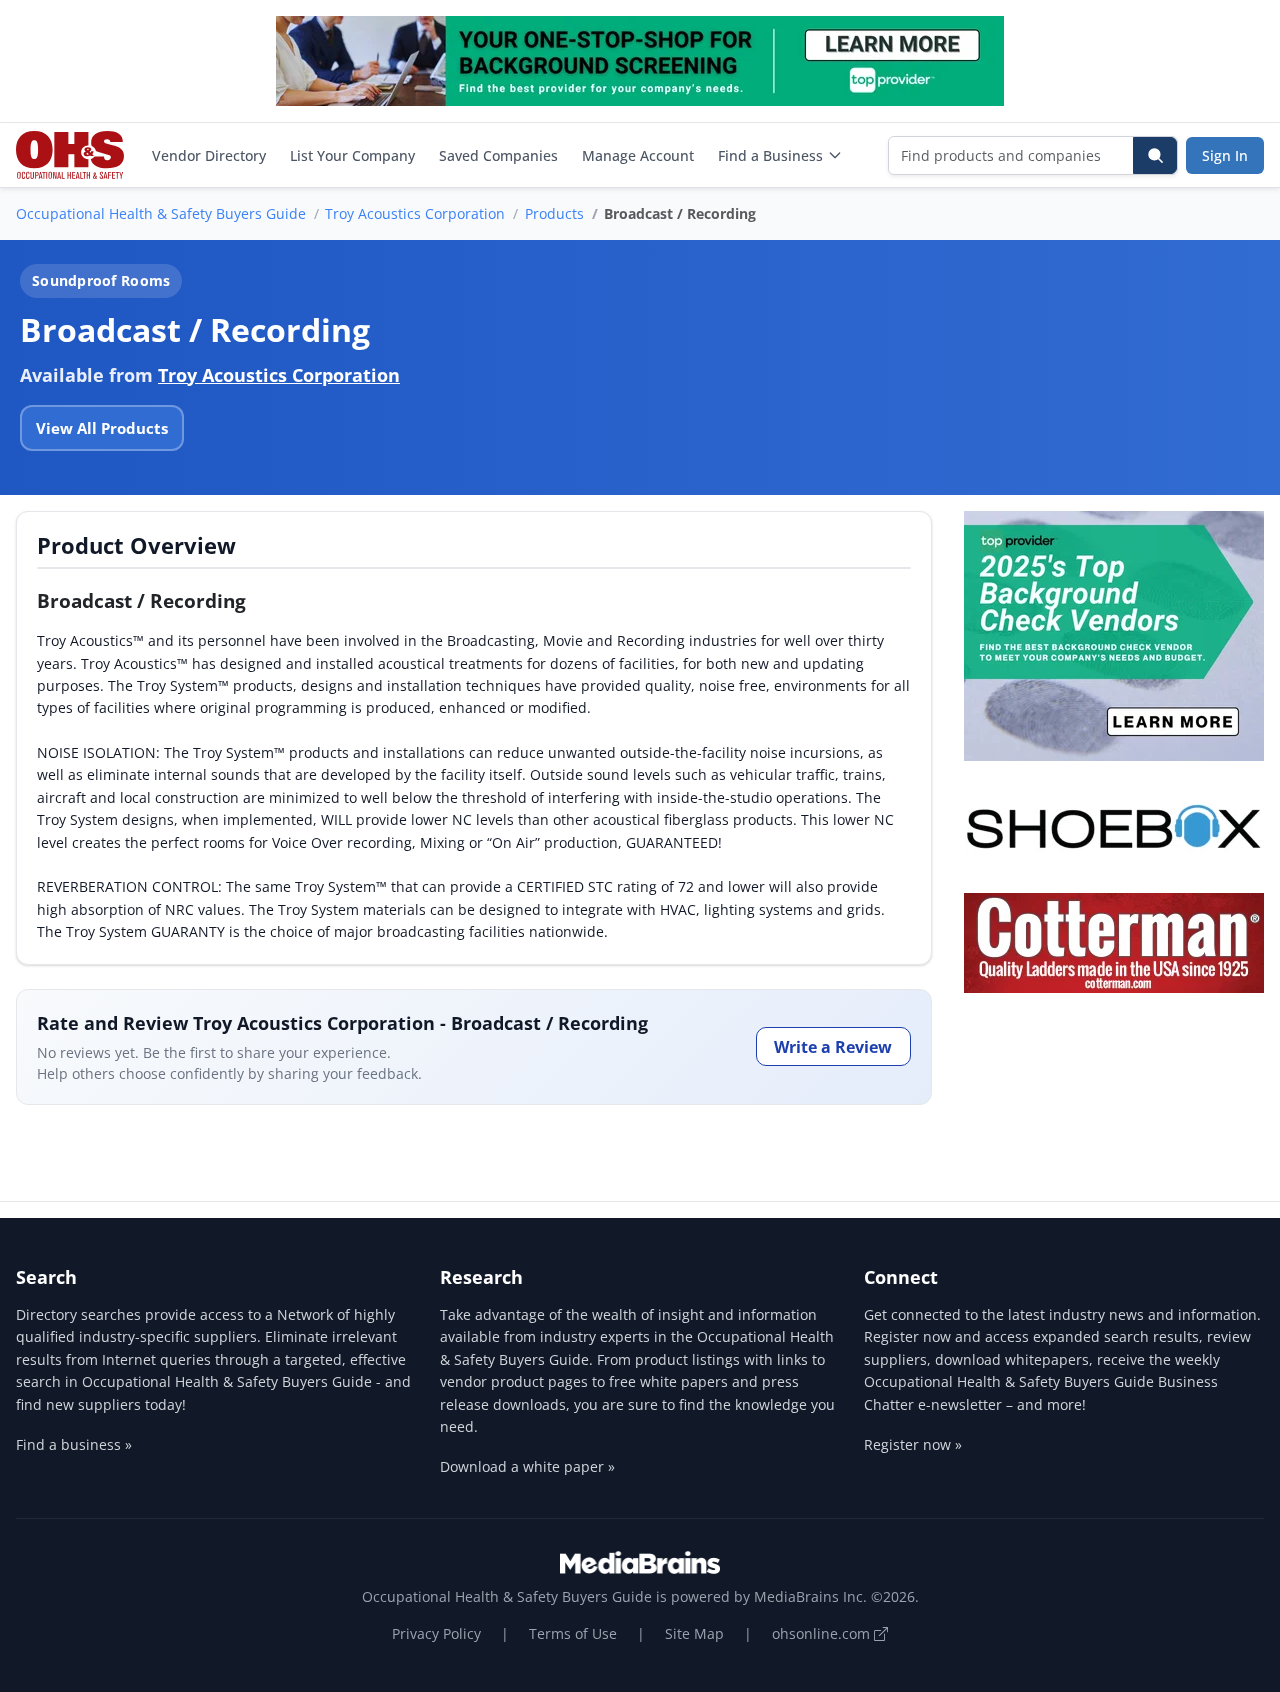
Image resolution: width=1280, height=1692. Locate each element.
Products (554, 213)
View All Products (102, 428)
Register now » (913, 1444)
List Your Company (352, 155)
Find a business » (74, 1444)
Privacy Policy (436, 1633)
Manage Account (638, 155)
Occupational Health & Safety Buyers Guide (161, 213)
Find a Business (770, 155)
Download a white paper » (527, 1466)
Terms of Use (573, 1633)
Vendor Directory (209, 155)
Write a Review (833, 1047)
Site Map (694, 1633)
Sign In (1225, 155)
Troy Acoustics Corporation (415, 213)
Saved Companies (498, 155)
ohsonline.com (823, 1633)
